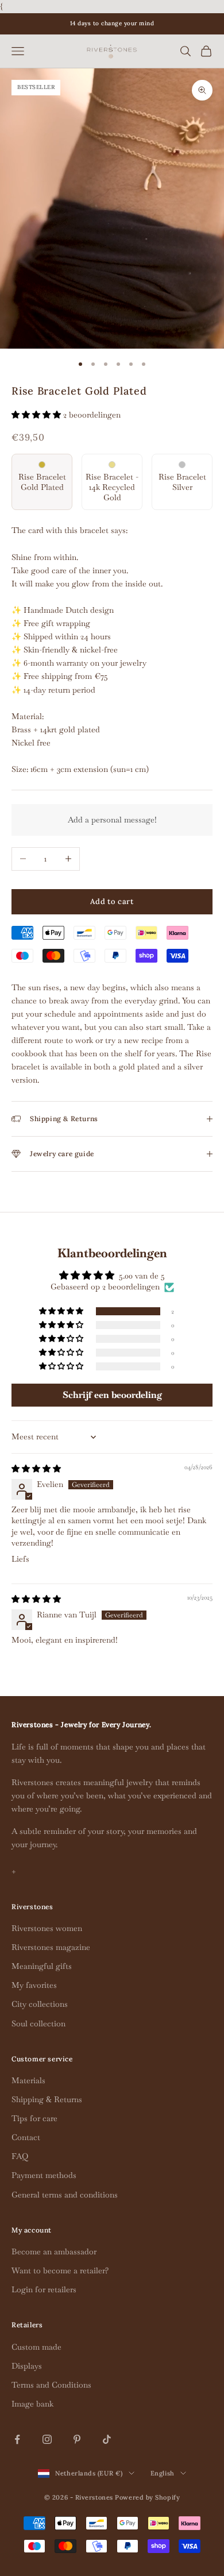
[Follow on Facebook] (17, 2439)
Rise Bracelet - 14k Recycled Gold (112, 487)
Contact (26, 2137)
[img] (36, 1469)
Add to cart (112, 901)
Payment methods (44, 2175)
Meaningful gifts (42, 1966)
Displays (27, 2366)
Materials (28, 2080)
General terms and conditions (65, 2195)
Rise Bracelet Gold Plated (42, 482)
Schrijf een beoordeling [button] (112, 1395)
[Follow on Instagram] (47, 2439)
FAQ (20, 2156)
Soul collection (38, 2023)
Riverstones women (47, 1928)
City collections (40, 2004)
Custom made (36, 2347)
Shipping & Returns (47, 2099)
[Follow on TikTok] (107, 2439)
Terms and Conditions (51, 2385)
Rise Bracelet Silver (182, 482)
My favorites (34, 1985)
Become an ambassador (54, 2251)
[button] (37, 415)
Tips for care (34, 2118)
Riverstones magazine (51, 1947)
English (163, 2473)
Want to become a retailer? (60, 2270)
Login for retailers (44, 2289)
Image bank (32, 2404)
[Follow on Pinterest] (77, 2439)
